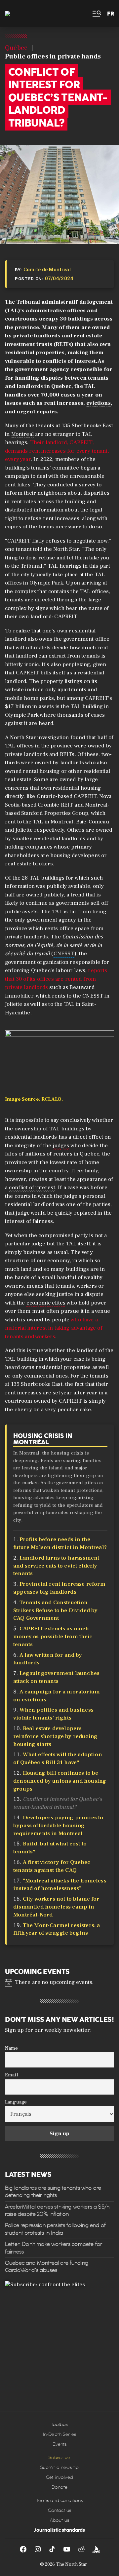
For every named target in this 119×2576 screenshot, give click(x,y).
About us (59, 2520)
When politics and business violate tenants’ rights (53, 1714)
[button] (96, 14)
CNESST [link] (64, 954)
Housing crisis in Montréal (43, 1439)
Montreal (22, 434)
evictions (99, 403)
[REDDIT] (81, 2549)
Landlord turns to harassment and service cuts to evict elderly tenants (56, 1566)
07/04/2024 (59, 279)
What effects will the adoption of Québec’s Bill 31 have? (58, 1759)
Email (12, 2075)
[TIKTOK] (52, 2549)
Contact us (59, 2510)
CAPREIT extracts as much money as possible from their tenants (53, 1637)
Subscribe (59, 2458)
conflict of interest (32, 1188)
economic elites (46, 1303)
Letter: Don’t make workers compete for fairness (54, 2248)
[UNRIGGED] (96, 2549)
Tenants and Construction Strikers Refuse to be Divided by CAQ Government (55, 1610)
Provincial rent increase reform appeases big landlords (59, 1588)
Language (16, 2102)
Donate (60, 2487)
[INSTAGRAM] (38, 2549)
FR (111, 14)
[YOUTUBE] (67, 2549)
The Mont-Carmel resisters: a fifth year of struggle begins (57, 1929)
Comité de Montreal (47, 270)
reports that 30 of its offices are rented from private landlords (56, 979)
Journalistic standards (59, 2530)
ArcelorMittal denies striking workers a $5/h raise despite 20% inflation (57, 2210)
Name (12, 2048)
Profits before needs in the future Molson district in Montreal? (60, 1543)
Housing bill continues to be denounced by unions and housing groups (60, 1781)
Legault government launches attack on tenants (56, 1677)
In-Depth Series (59, 2434)
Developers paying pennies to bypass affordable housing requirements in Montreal (58, 1826)
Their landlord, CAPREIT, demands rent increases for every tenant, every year (57, 451)
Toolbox (60, 2424)
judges (61, 1146)
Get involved (59, 2477)
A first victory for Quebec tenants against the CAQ (52, 1866)
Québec (16, 48)
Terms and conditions (60, 2500)
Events (60, 2444)
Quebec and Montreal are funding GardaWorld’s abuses (47, 2267)
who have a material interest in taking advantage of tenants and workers (54, 1328)
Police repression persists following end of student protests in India (55, 2229)
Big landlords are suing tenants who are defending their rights (53, 2192)
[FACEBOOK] (23, 2549)
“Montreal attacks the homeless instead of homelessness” (60, 1885)
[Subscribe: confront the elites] (59, 2335)
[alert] (59, 1982)
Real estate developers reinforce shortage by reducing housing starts (55, 1736)
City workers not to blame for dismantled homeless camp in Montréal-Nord (56, 1907)
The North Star (72, 2564)
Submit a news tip (59, 2467)
